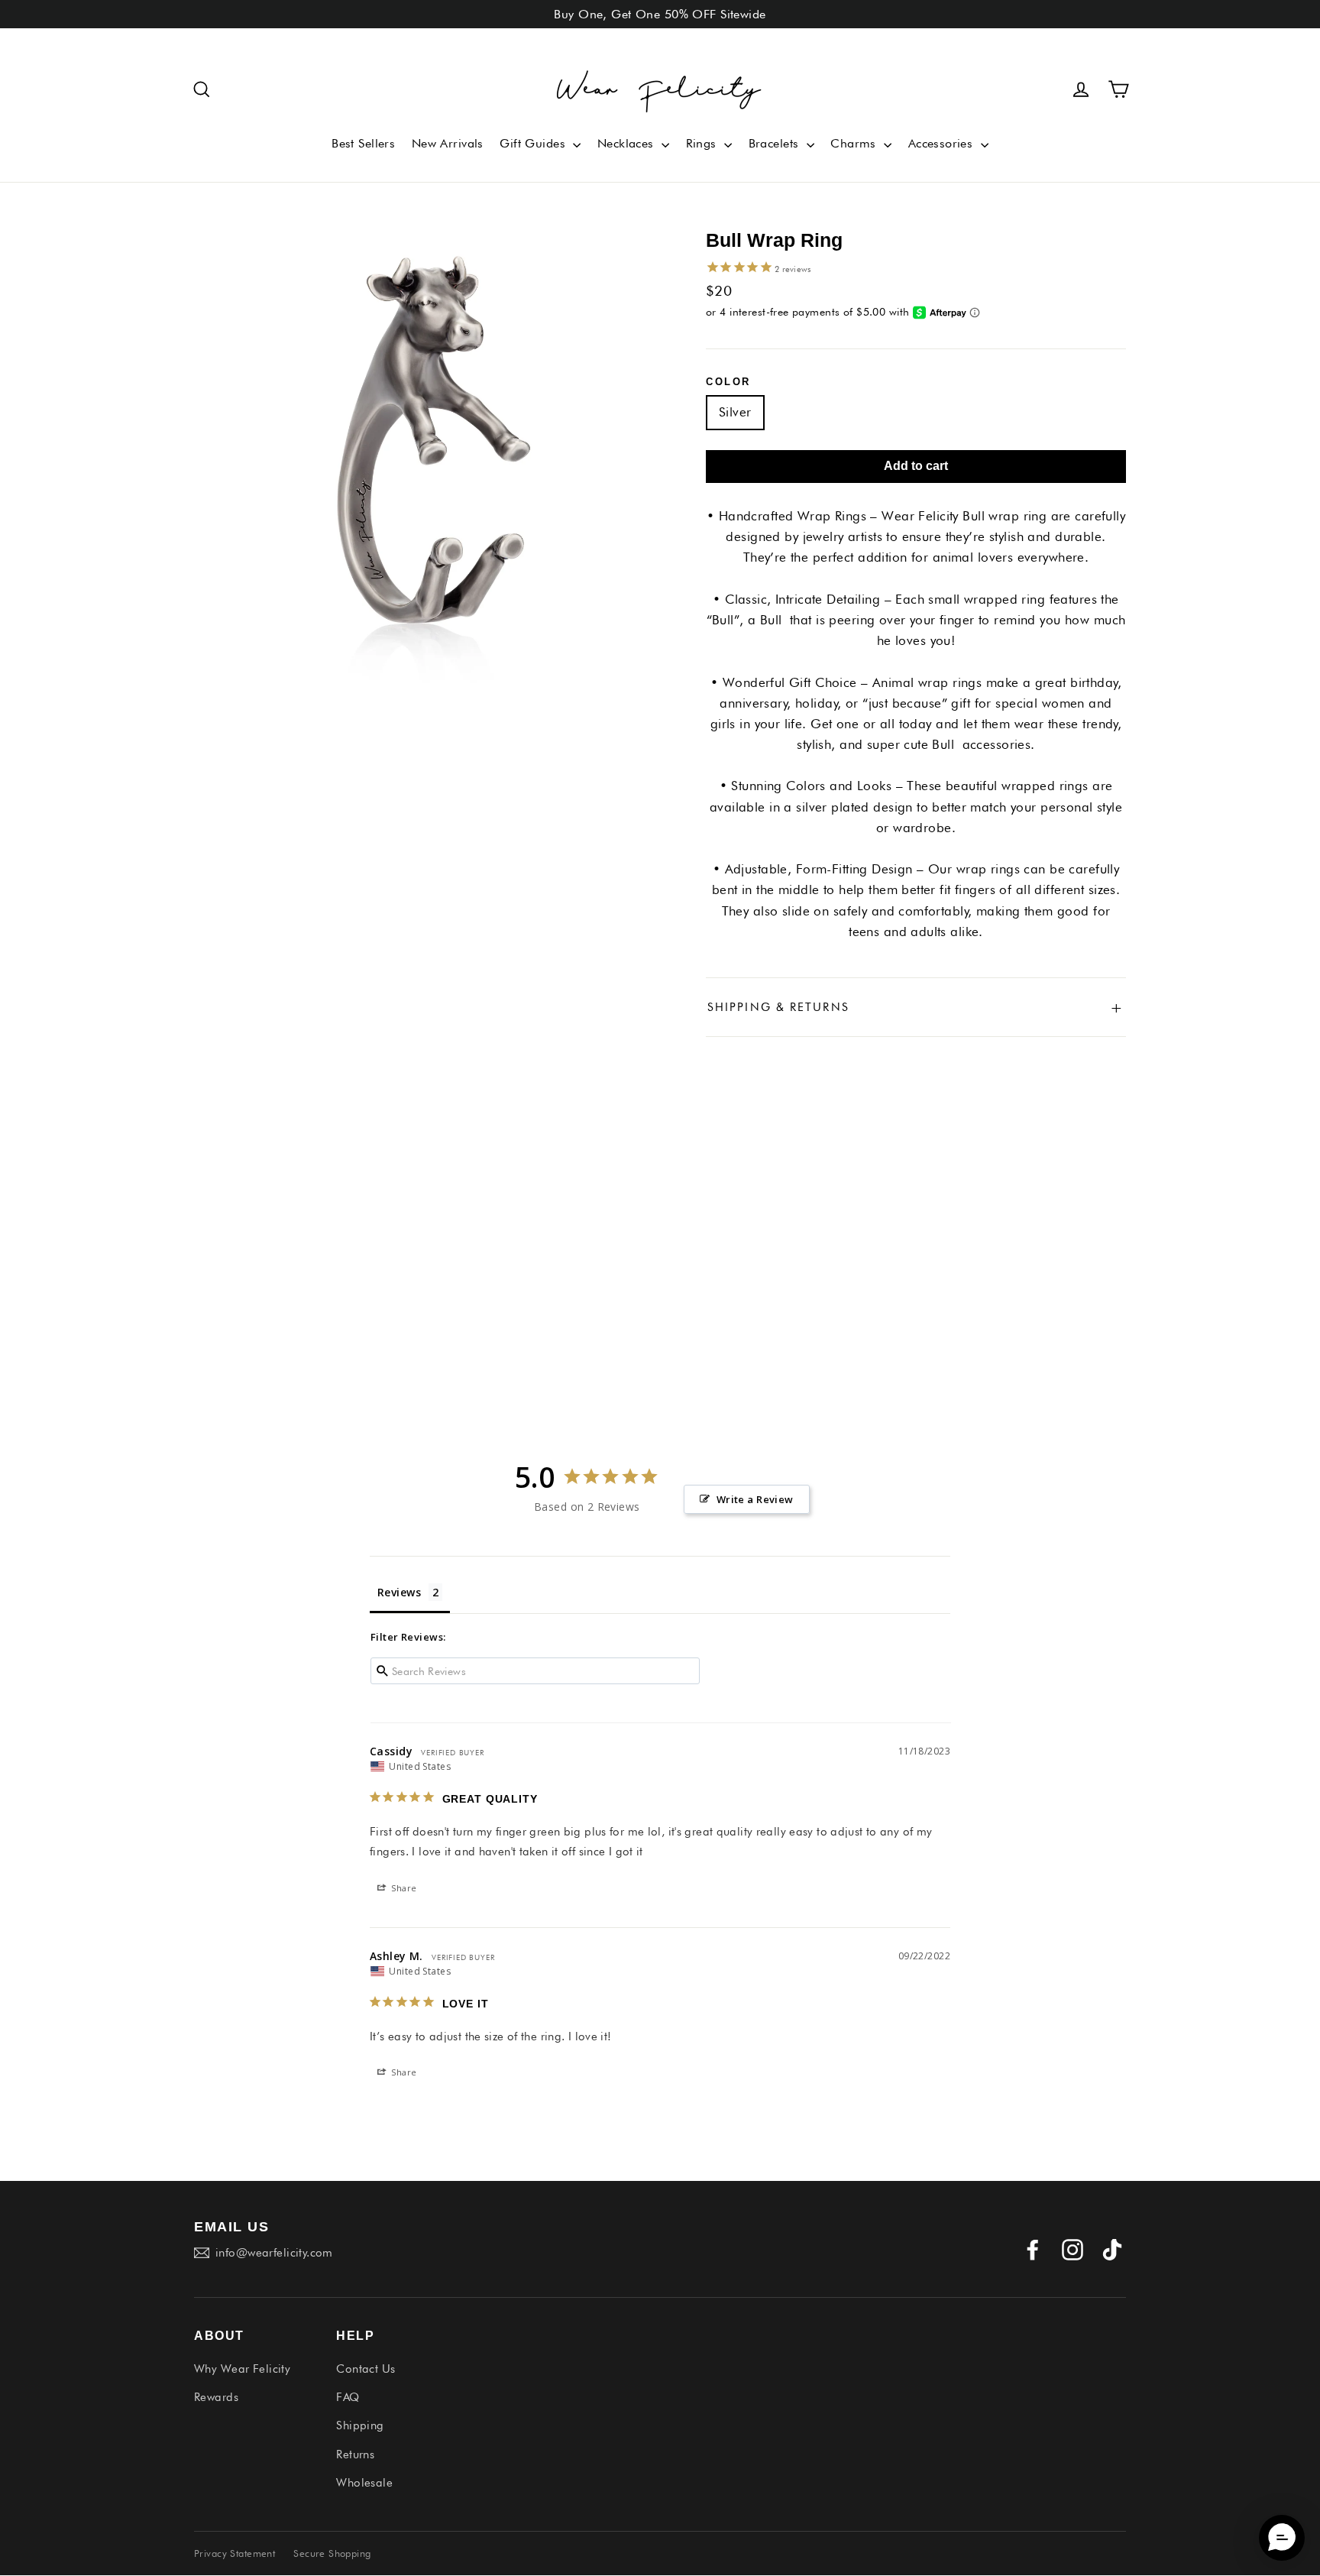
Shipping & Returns (916, 1007)
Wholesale (364, 2483)
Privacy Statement (235, 2553)
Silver (735, 412)
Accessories (943, 143)
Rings (704, 143)
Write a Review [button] (755, 1499)
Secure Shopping (332, 2553)
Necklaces (628, 143)
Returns (355, 2454)
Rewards (216, 2397)
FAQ (348, 2397)
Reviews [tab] (399, 1592)
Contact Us (366, 2369)
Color (728, 382)
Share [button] (403, 1888)
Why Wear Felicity (242, 2369)
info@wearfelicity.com (274, 2253)
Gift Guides (534, 143)
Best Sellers (363, 143)
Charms (855, 143)
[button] (202, 89)
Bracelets (776, 143)
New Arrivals (448, 143)
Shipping (360, 2425)
